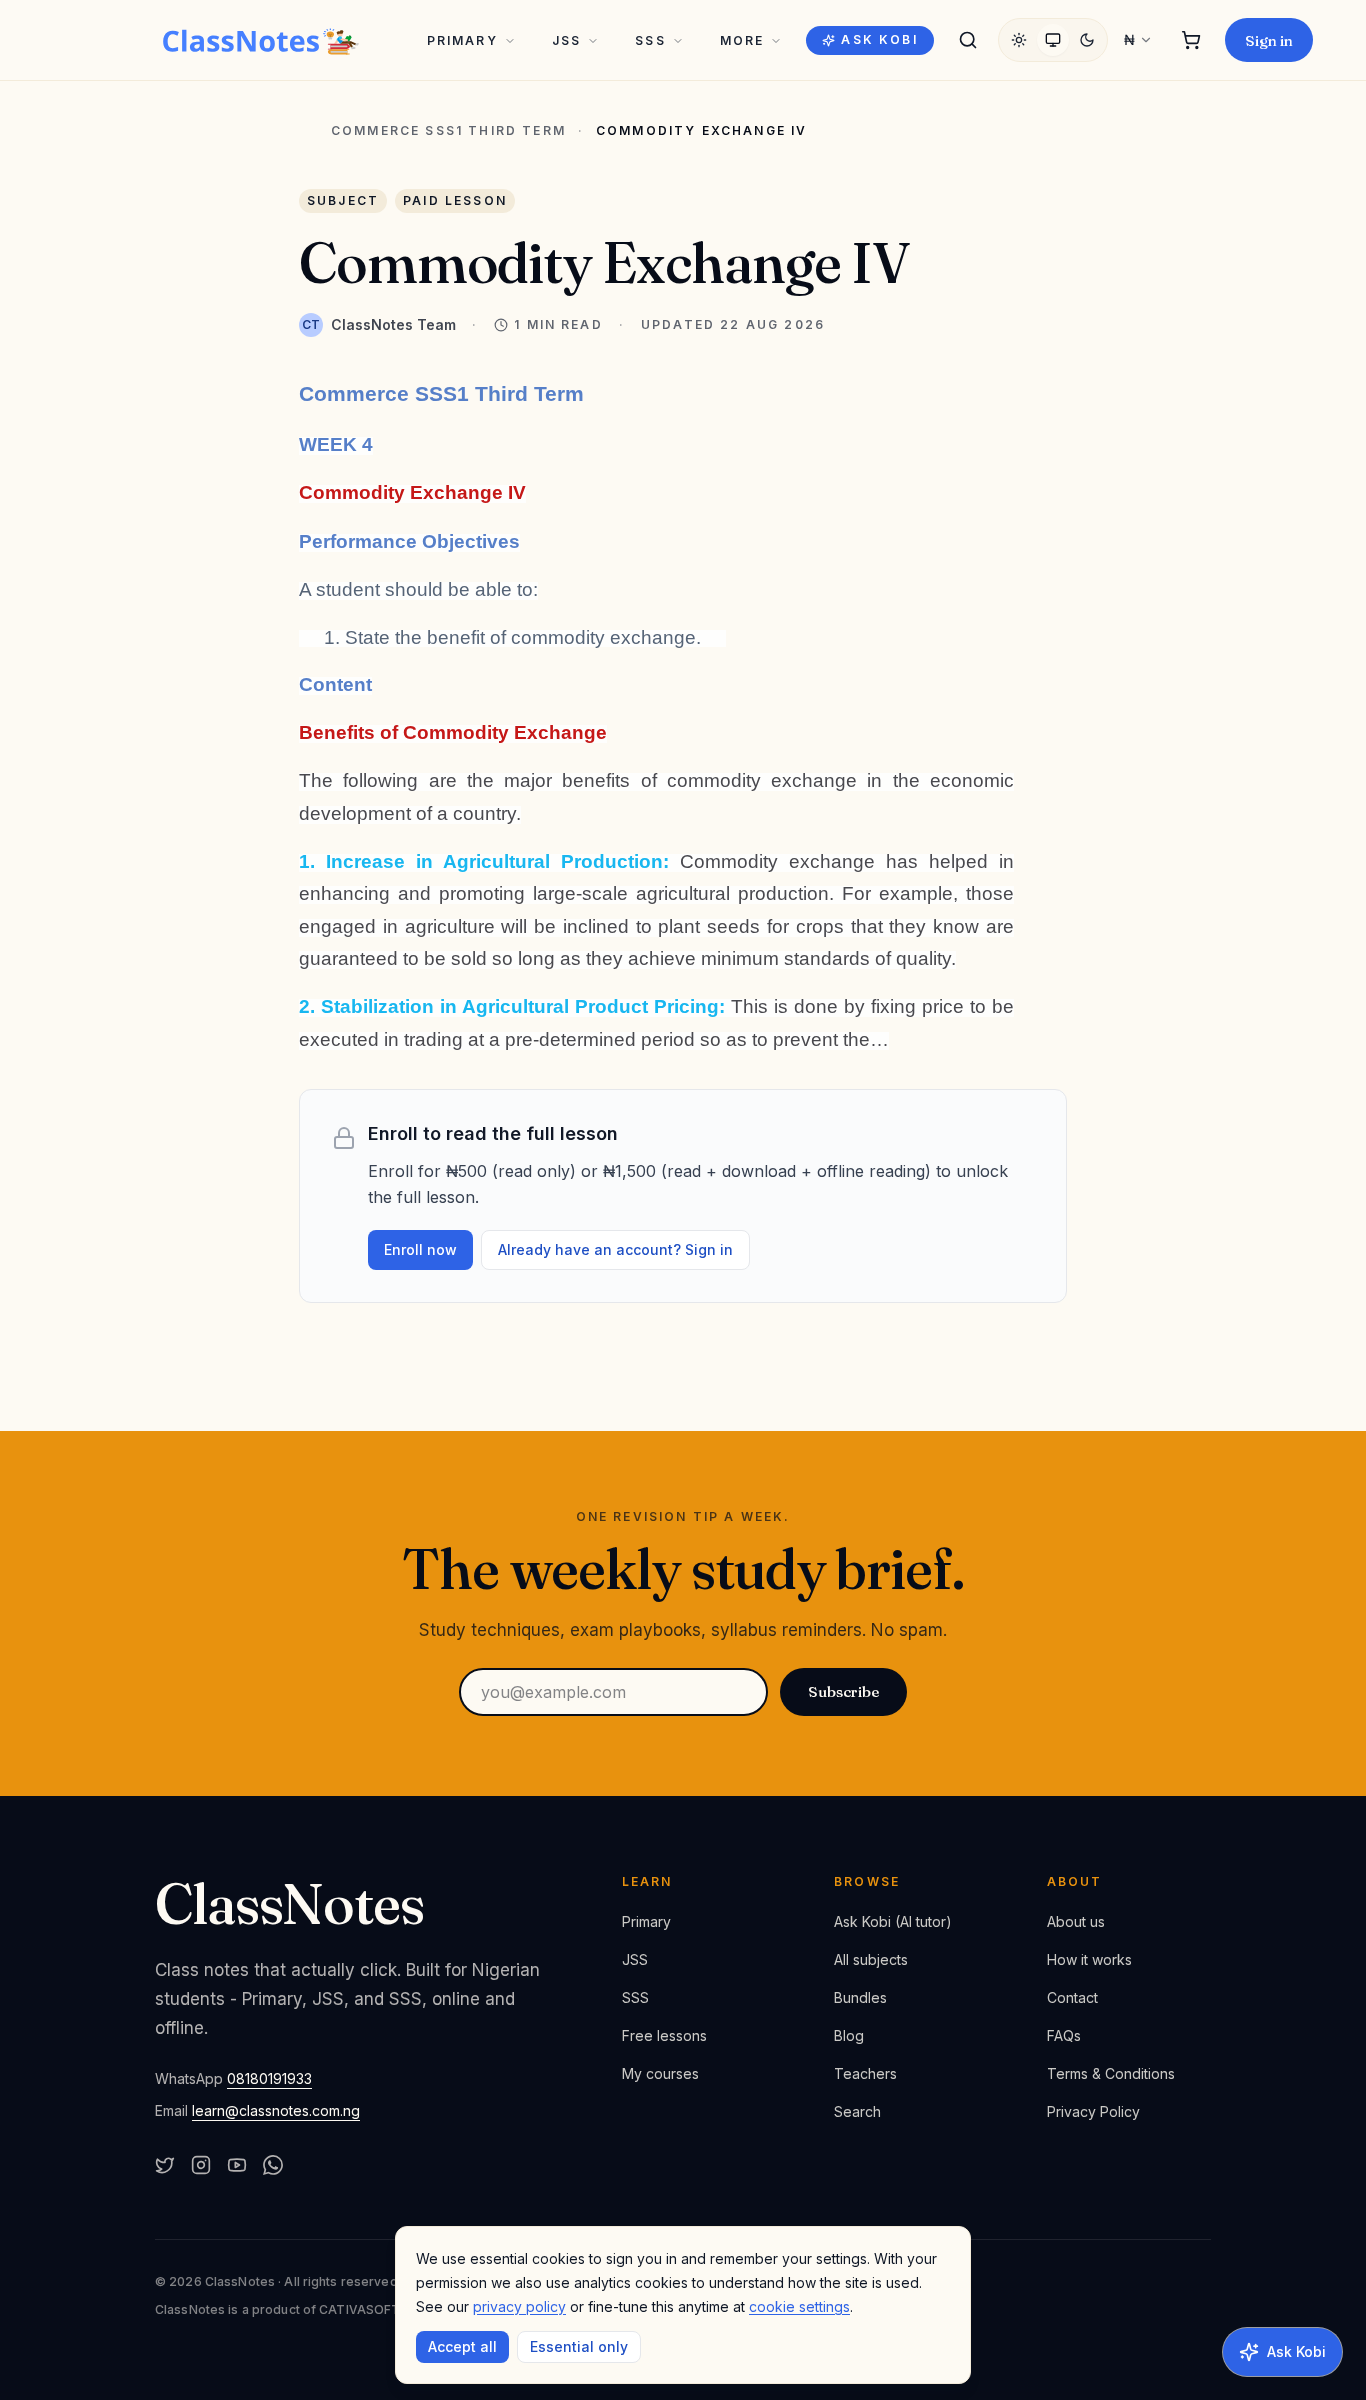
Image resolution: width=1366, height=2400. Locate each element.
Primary (462, 40)
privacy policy (519, 2306)
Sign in (1269, 40)
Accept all (462, 2346)
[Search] (968, 40)
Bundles (860, 1997)
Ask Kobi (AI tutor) (893, 1921)
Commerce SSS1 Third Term (448, 131)
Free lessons (664, 2035)
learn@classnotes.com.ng (276, 2110)
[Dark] (1087, 40)
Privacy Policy (1093, 2111)
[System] (1053, 40)
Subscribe (843, 1691)
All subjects (871, 1959)
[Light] (1019, 40)
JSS (566, 40)
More (742, 40)
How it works (1089, 1959)
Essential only (579, 2346)
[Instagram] (201, 2165)
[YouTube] (237, 2165)
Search (857, 2111)
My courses (660, 2073)
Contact (1072, 1997)
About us (1076, 1921)
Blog (849, 2035)
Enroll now (420, 1249)
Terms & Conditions (1111, 2073)
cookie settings (799, 2306)
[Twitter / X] (165, 2165)
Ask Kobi (879, 39)
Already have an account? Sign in (615, 1249)
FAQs (1064, 2035)
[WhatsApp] (273, 2165)
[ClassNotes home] (261, 40)
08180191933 (269, 2078)
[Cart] (1191, 40)
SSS (650, 40)
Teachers (865, 2073)
